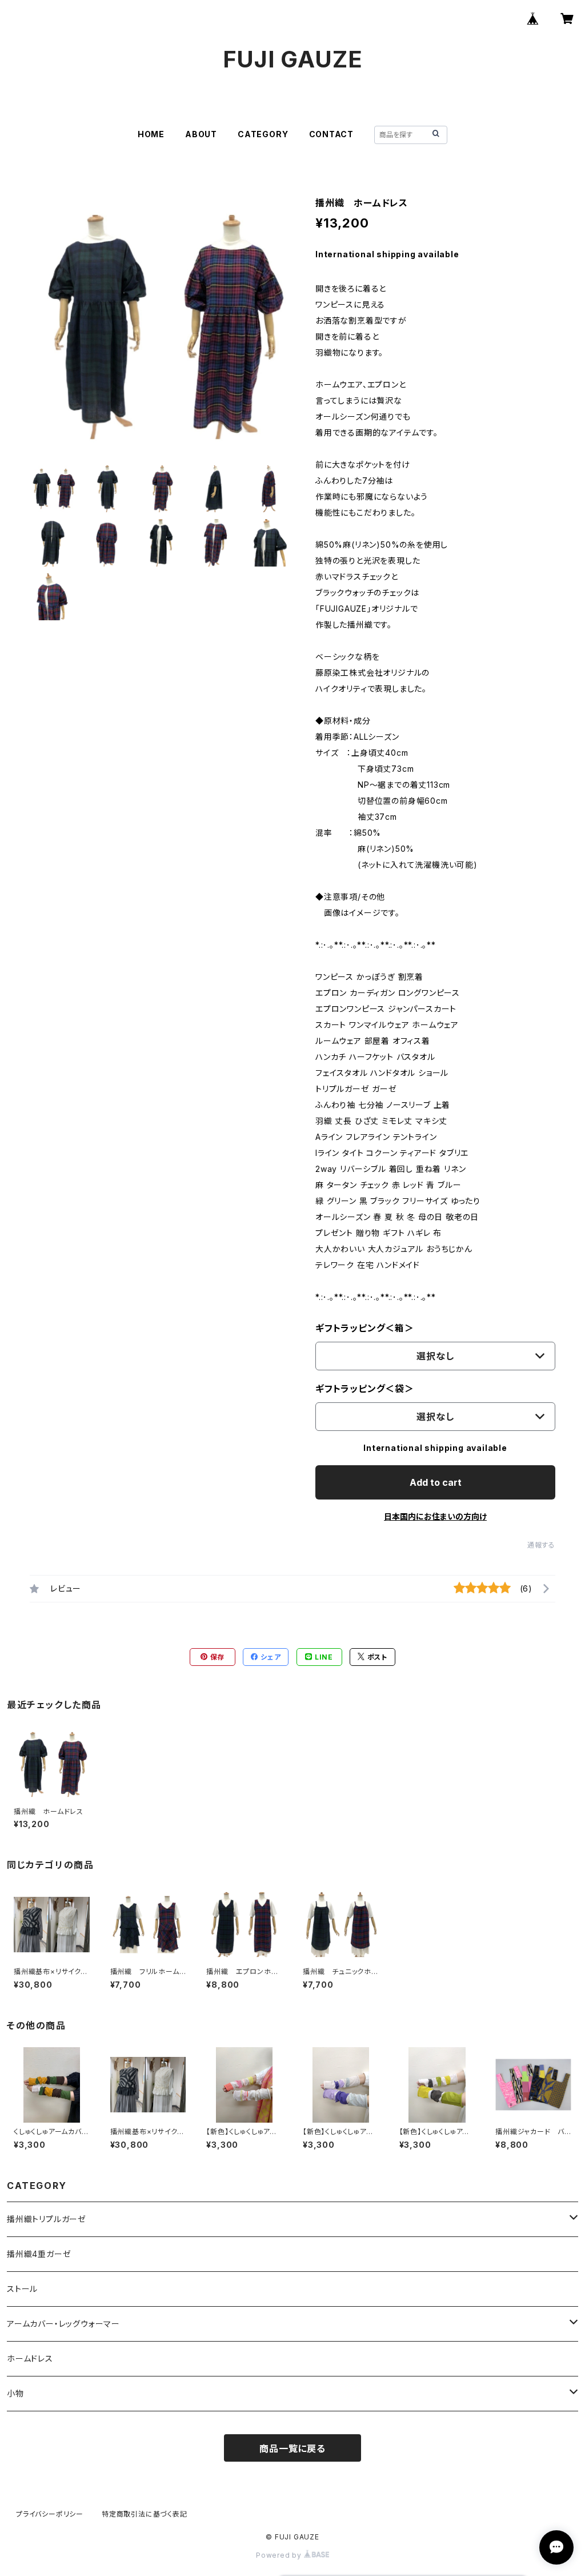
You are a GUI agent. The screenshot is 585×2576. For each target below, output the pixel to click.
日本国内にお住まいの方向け (435, 1516)
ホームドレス (30, 2358)
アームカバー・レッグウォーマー (63, 2324)
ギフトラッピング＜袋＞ (365, 1389)
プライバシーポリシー (50, 2514)
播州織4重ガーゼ (39, 2254)
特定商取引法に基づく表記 (145, 2514)
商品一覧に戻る (292, 2449)
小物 (15, 2393)
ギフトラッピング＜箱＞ (365, 1328)
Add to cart (436, 1482)
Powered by (280, 2555)
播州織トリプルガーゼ (47, 2219)
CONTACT (332, 134)
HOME (151, 134)
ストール (22, 2289)
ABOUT (201, 134)
